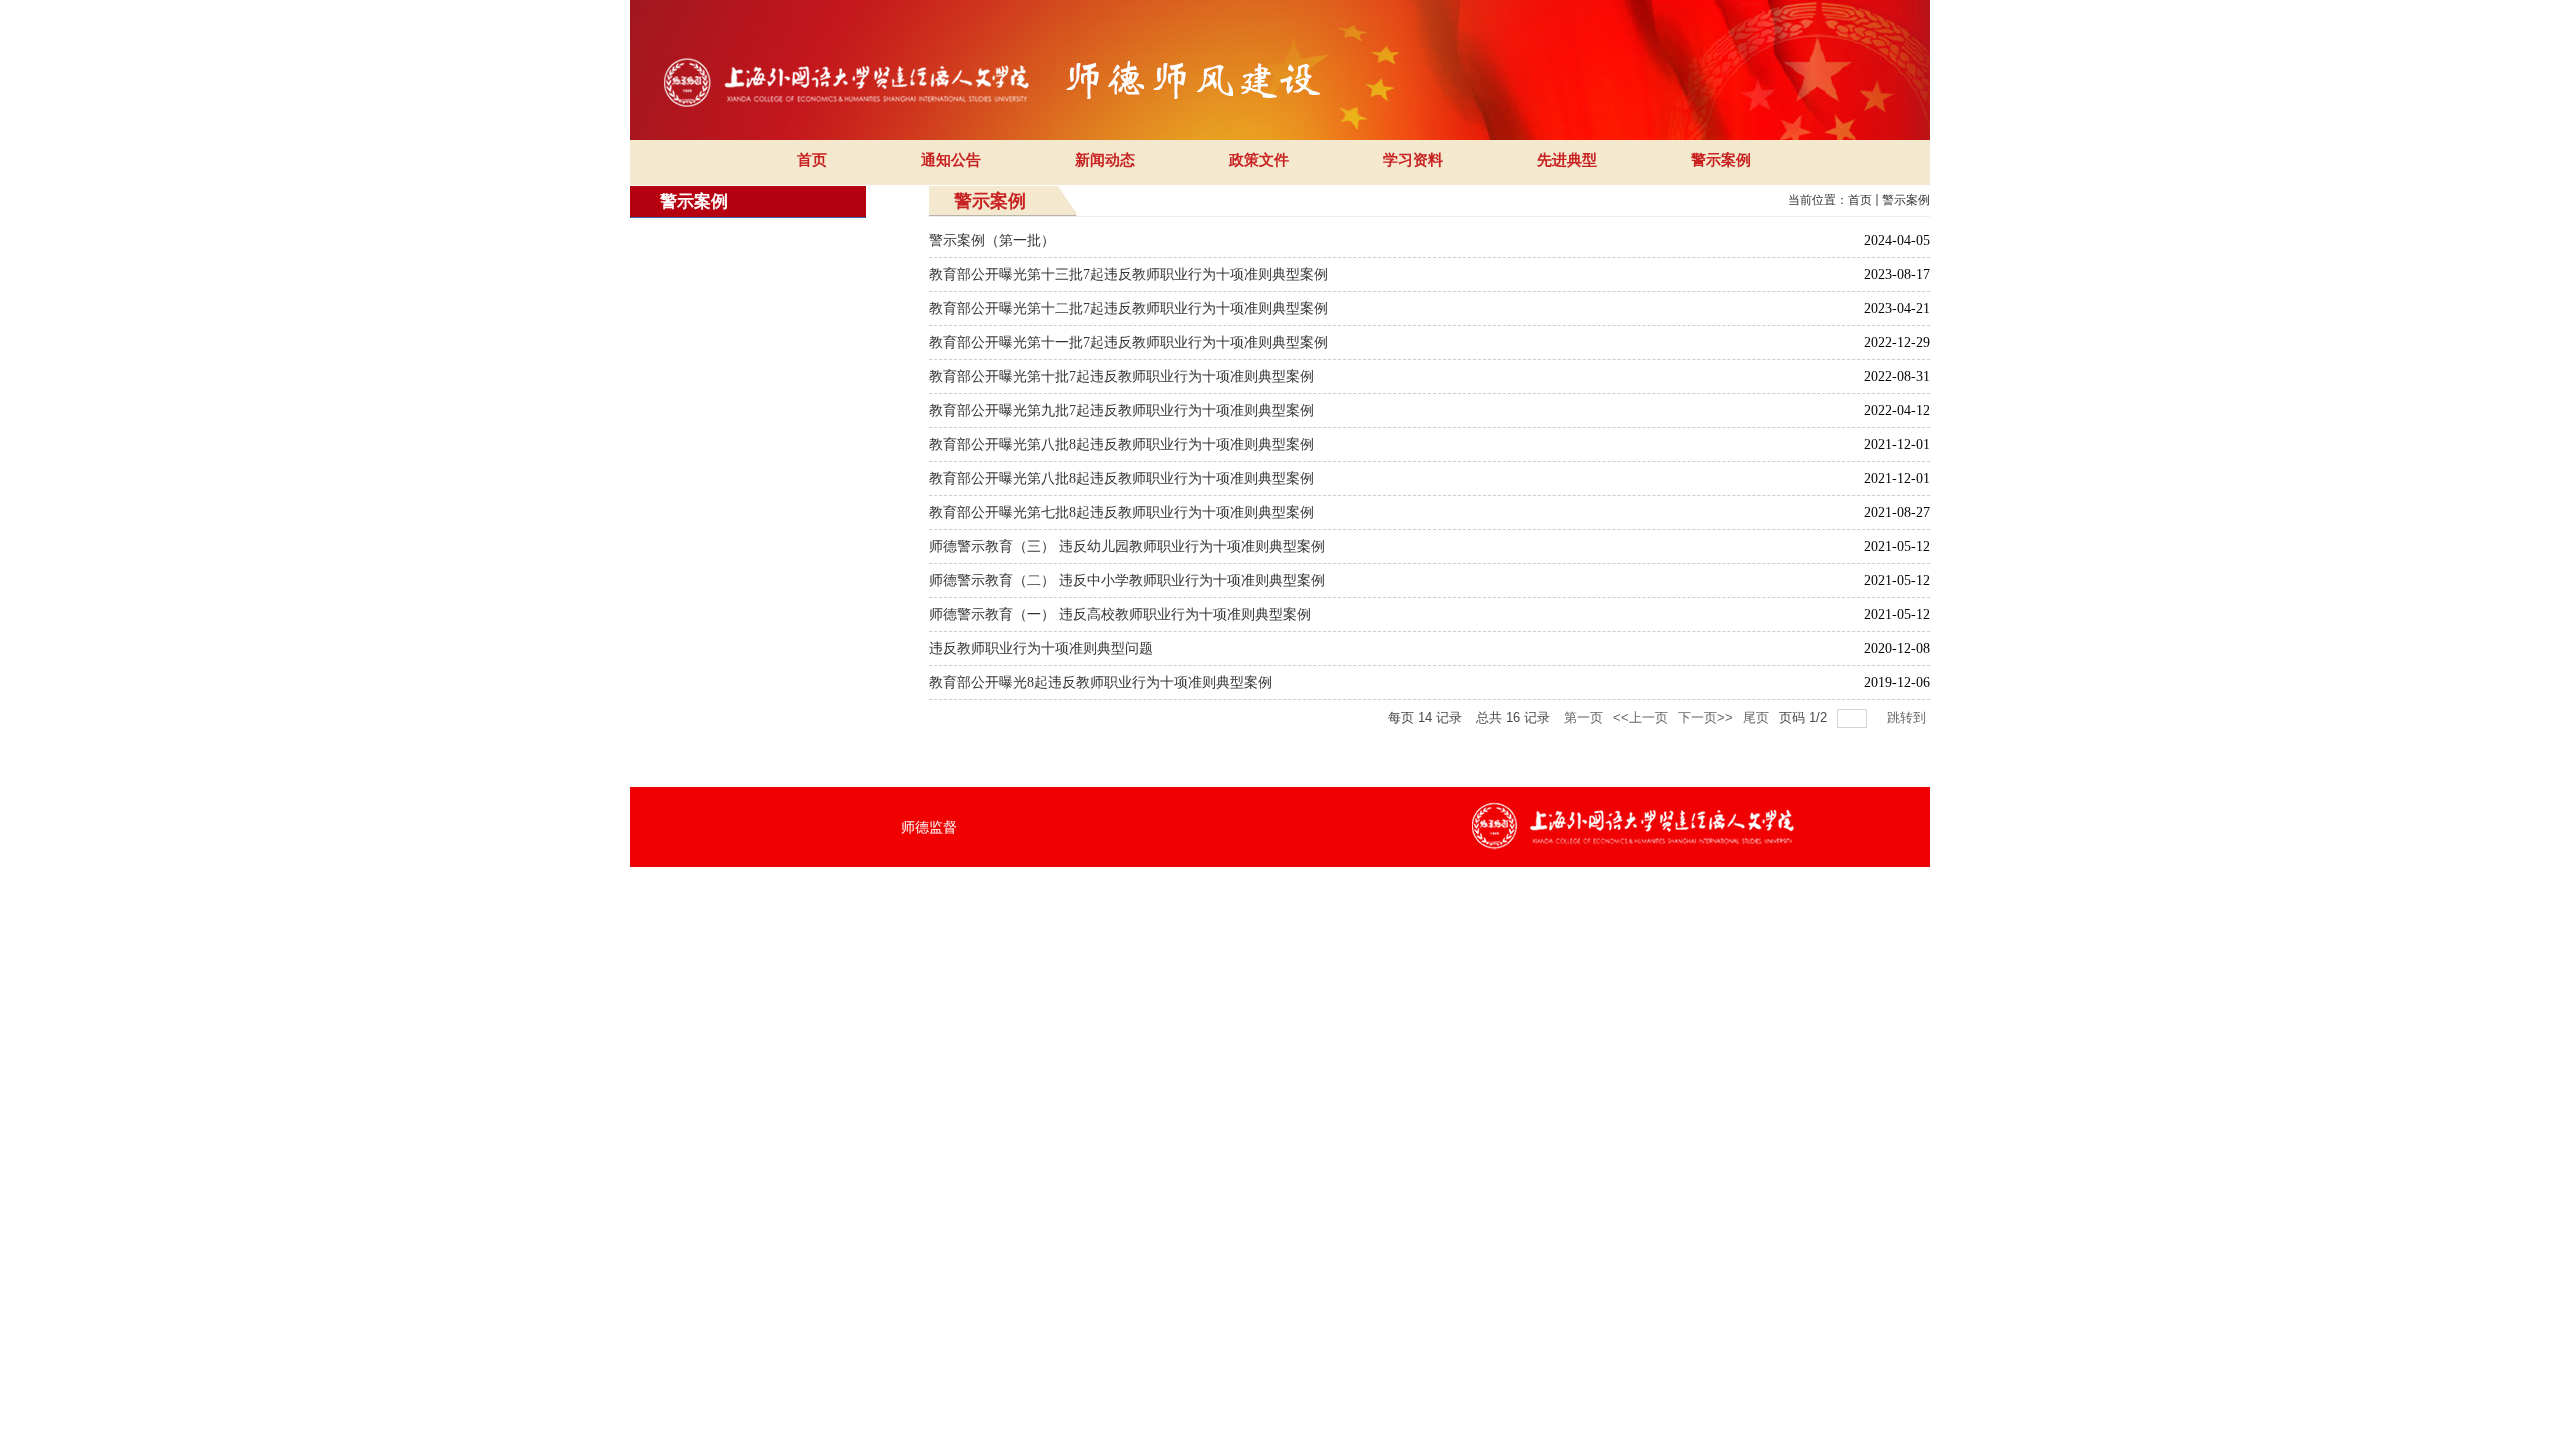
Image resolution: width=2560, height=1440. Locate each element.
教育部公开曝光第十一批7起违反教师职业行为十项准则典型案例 (1128, 342)
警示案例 (1906, 200)
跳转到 (1908, 717)
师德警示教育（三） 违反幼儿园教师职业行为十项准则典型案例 (1127, 546)
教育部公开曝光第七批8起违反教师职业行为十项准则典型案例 (1121, 512)
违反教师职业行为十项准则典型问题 (1041, 648)
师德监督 (929, 827)
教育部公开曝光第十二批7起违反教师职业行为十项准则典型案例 (1128, 308)
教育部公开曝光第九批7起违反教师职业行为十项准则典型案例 (1121, 410)
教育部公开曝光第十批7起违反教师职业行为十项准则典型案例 (1121, 376)
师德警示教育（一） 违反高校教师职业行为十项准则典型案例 (1120, 614)
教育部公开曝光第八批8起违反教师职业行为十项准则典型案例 (1121, 444)
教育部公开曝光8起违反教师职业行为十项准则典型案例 (1100, 682)
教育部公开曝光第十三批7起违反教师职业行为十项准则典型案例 (1128, 274)
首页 (1860, 200)
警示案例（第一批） (992, 240)
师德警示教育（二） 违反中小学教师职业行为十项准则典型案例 (1127, 580)
